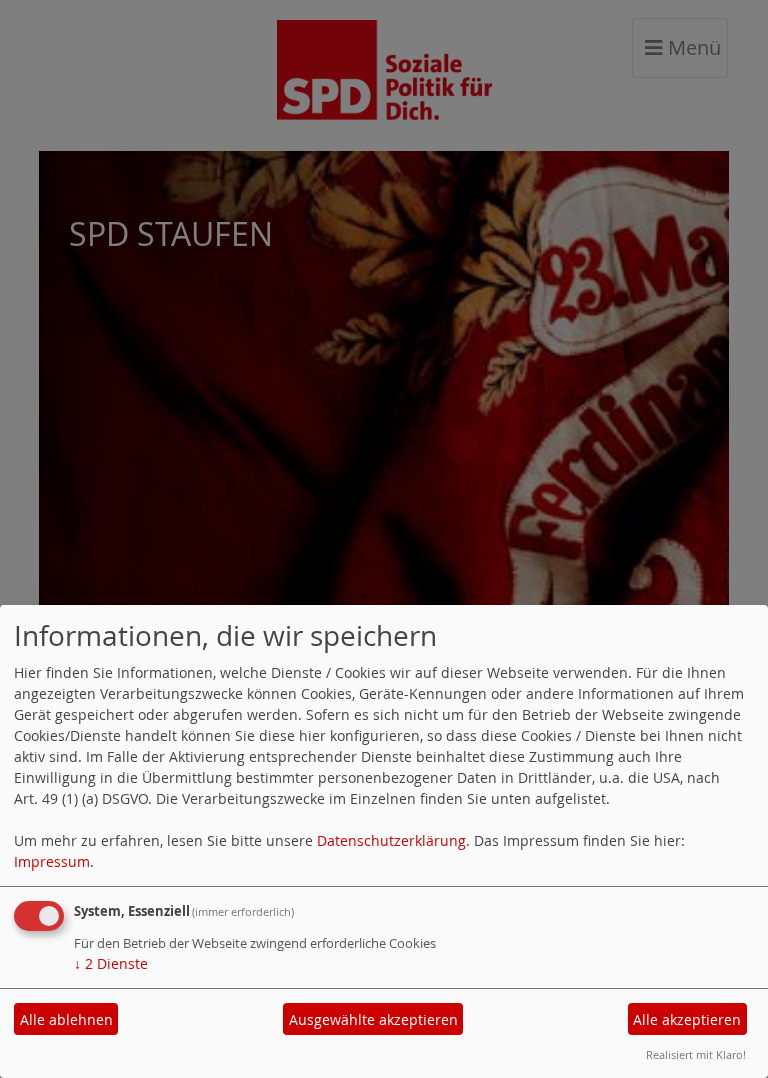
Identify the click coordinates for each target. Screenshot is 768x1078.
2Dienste (111, 963)
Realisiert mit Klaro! (696, 1054)
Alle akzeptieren (687, 1019)
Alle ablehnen (66, 1019)
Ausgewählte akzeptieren (373, 1019)
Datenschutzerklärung (391, 840)
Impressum (52, 861)
